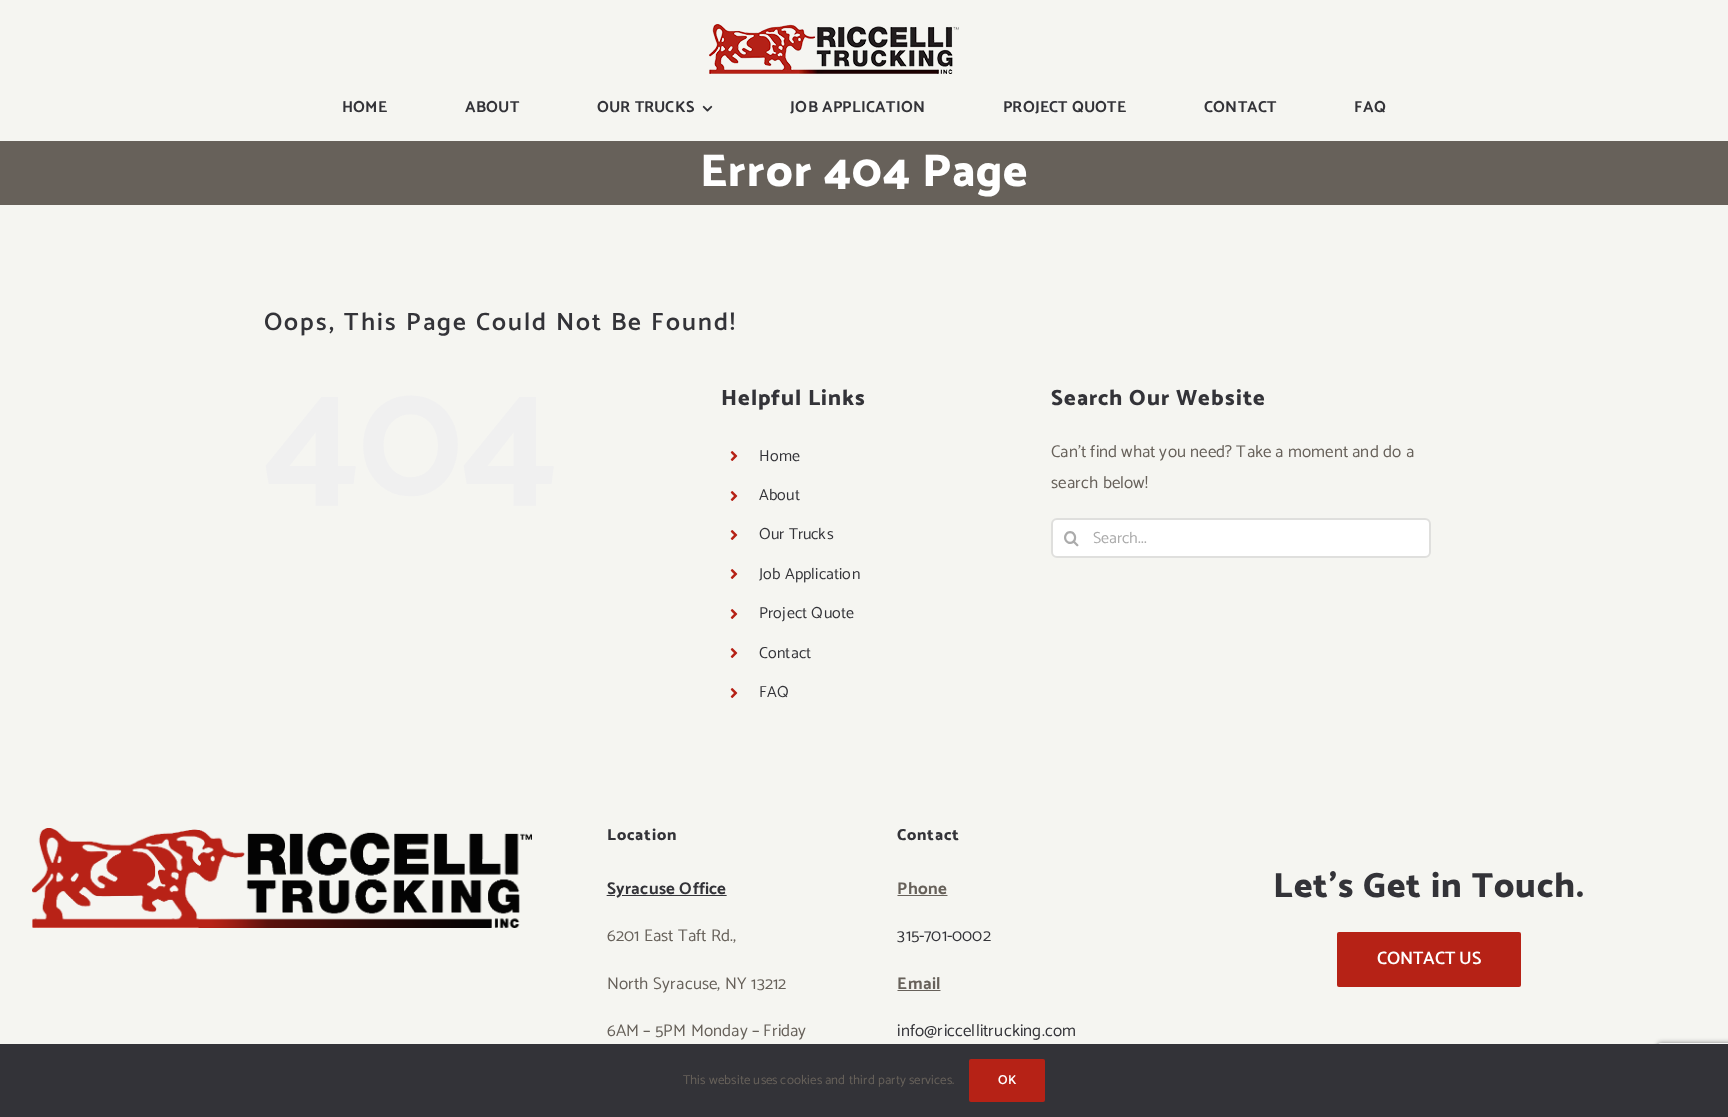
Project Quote (807, 613)
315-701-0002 (943, 936)
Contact (785, 653)
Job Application (809, 574)
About (779, 495)
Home (780, 456)
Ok (1007, 1080)
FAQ (774, 692)
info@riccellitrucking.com (986, 1031)
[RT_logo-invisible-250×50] (834, 32)
